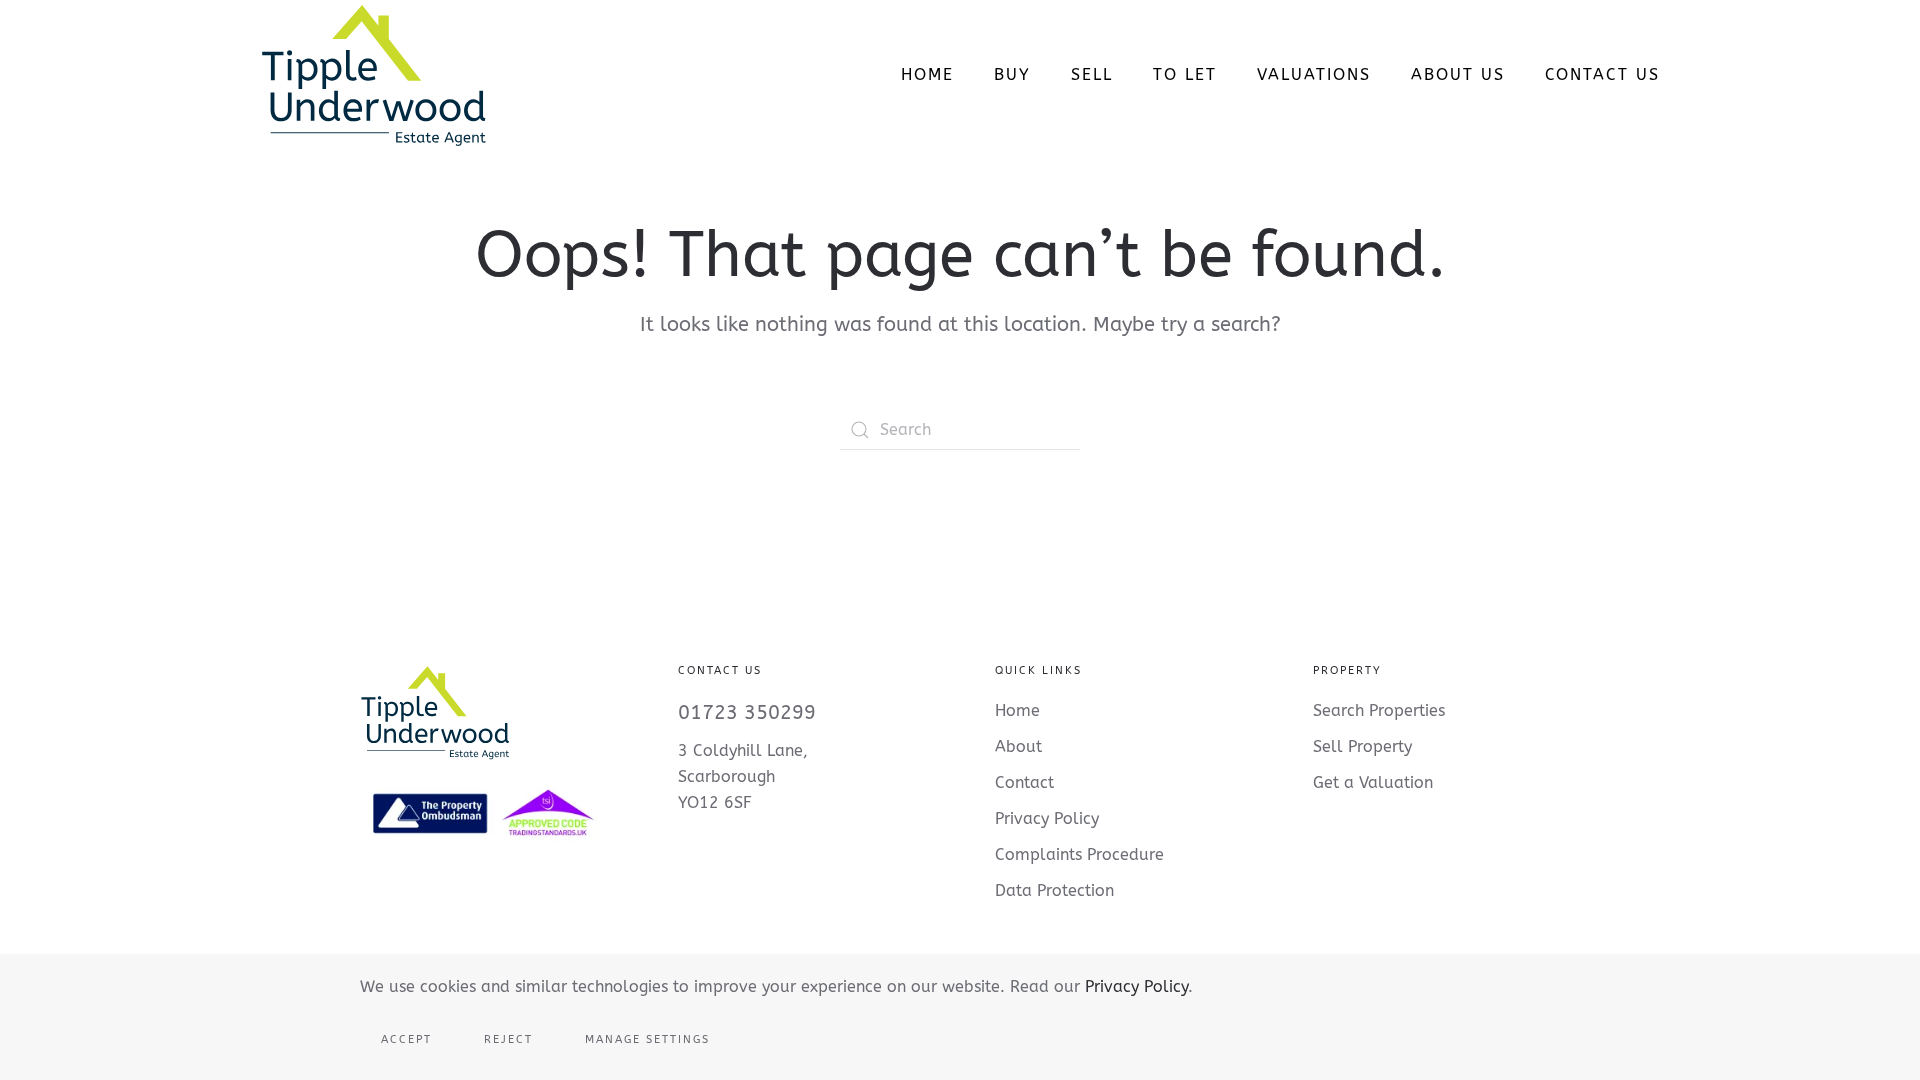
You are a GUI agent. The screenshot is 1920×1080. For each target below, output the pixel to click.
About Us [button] (1458, 74)
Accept (406, 1039)
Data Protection (1054, 890)
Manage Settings (647, 1039)
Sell (1092, 74)
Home (927, 74)
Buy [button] (1012, 74)
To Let (1185, 74)
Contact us (1602, 74)
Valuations (1314, 74)
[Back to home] (373, 75)
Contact (1024, 782)
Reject (508, 1039)
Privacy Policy (1136, 986)
